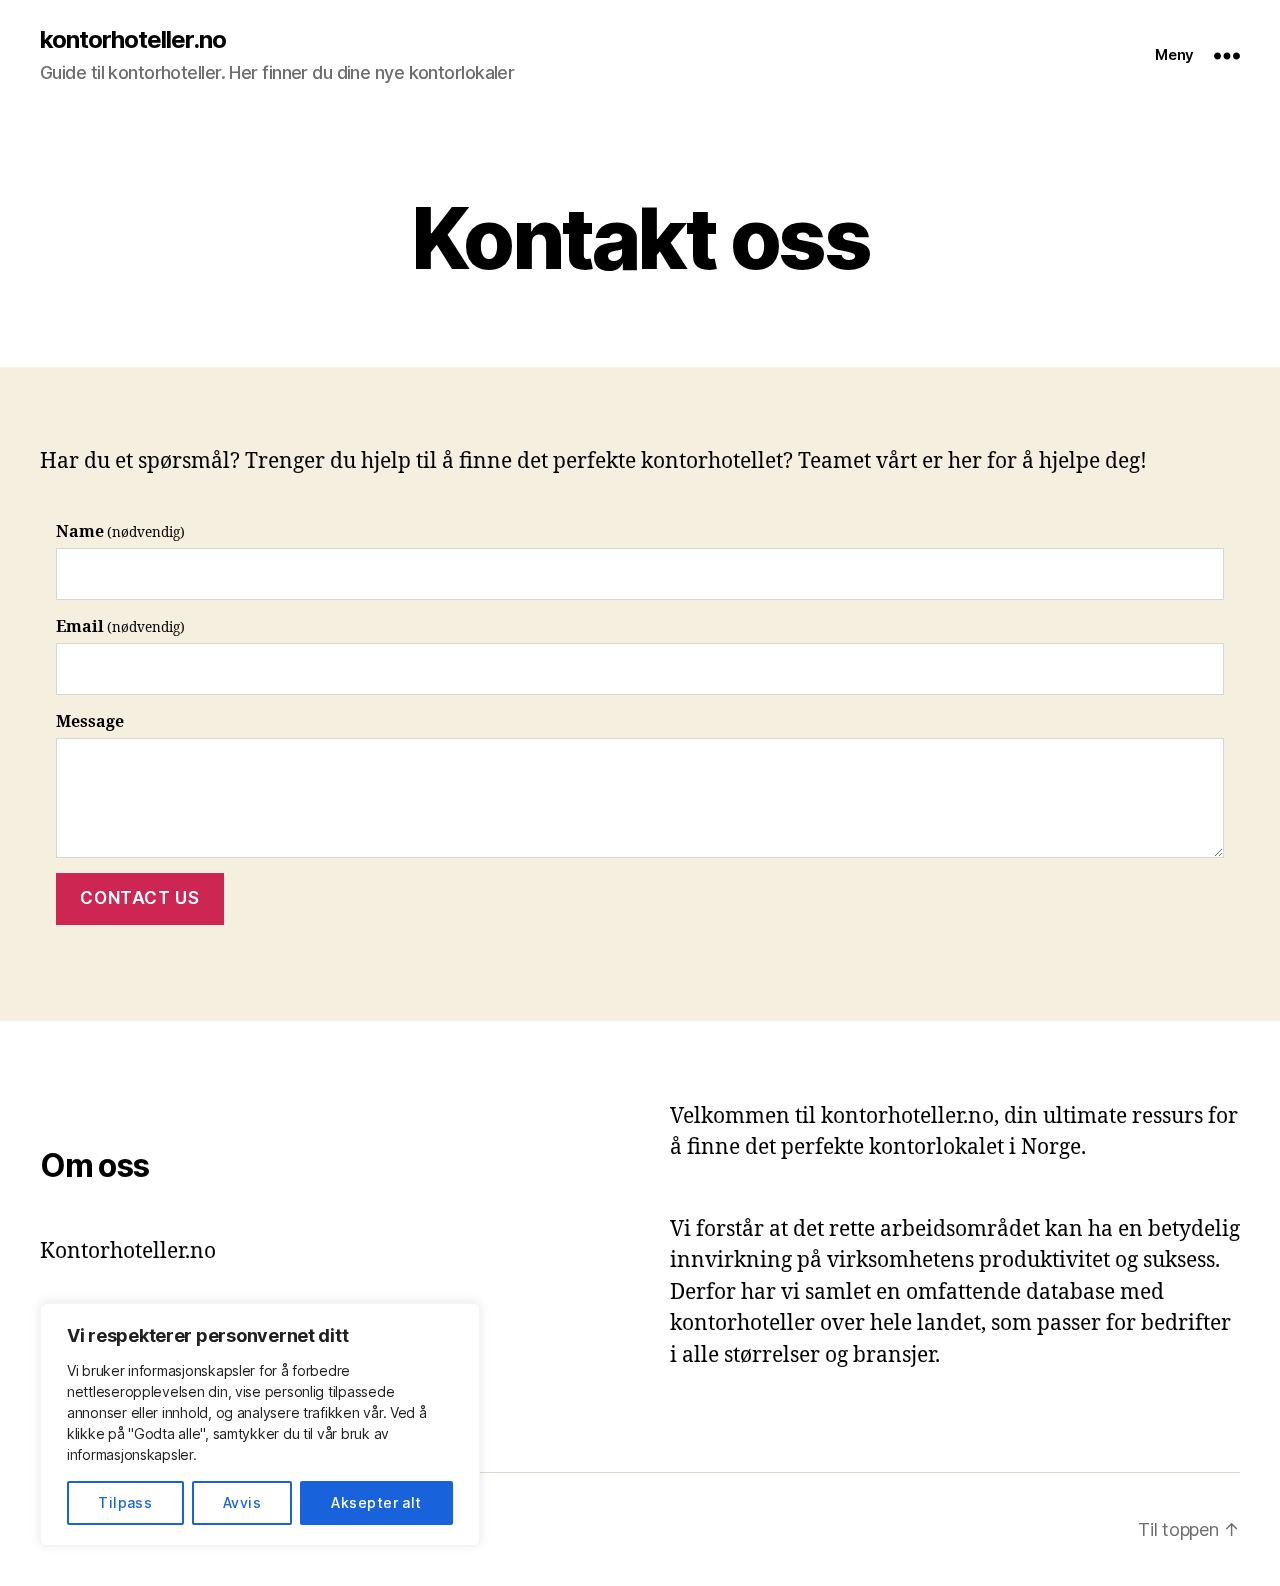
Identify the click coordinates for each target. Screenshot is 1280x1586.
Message (90, 722)
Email (120, 627)
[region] (260, 1424)
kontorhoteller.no (133, 40)
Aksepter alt (376, 1502)
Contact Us (139, 898)
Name (120, 532)
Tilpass (125, 1502)
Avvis (242, 1502)
